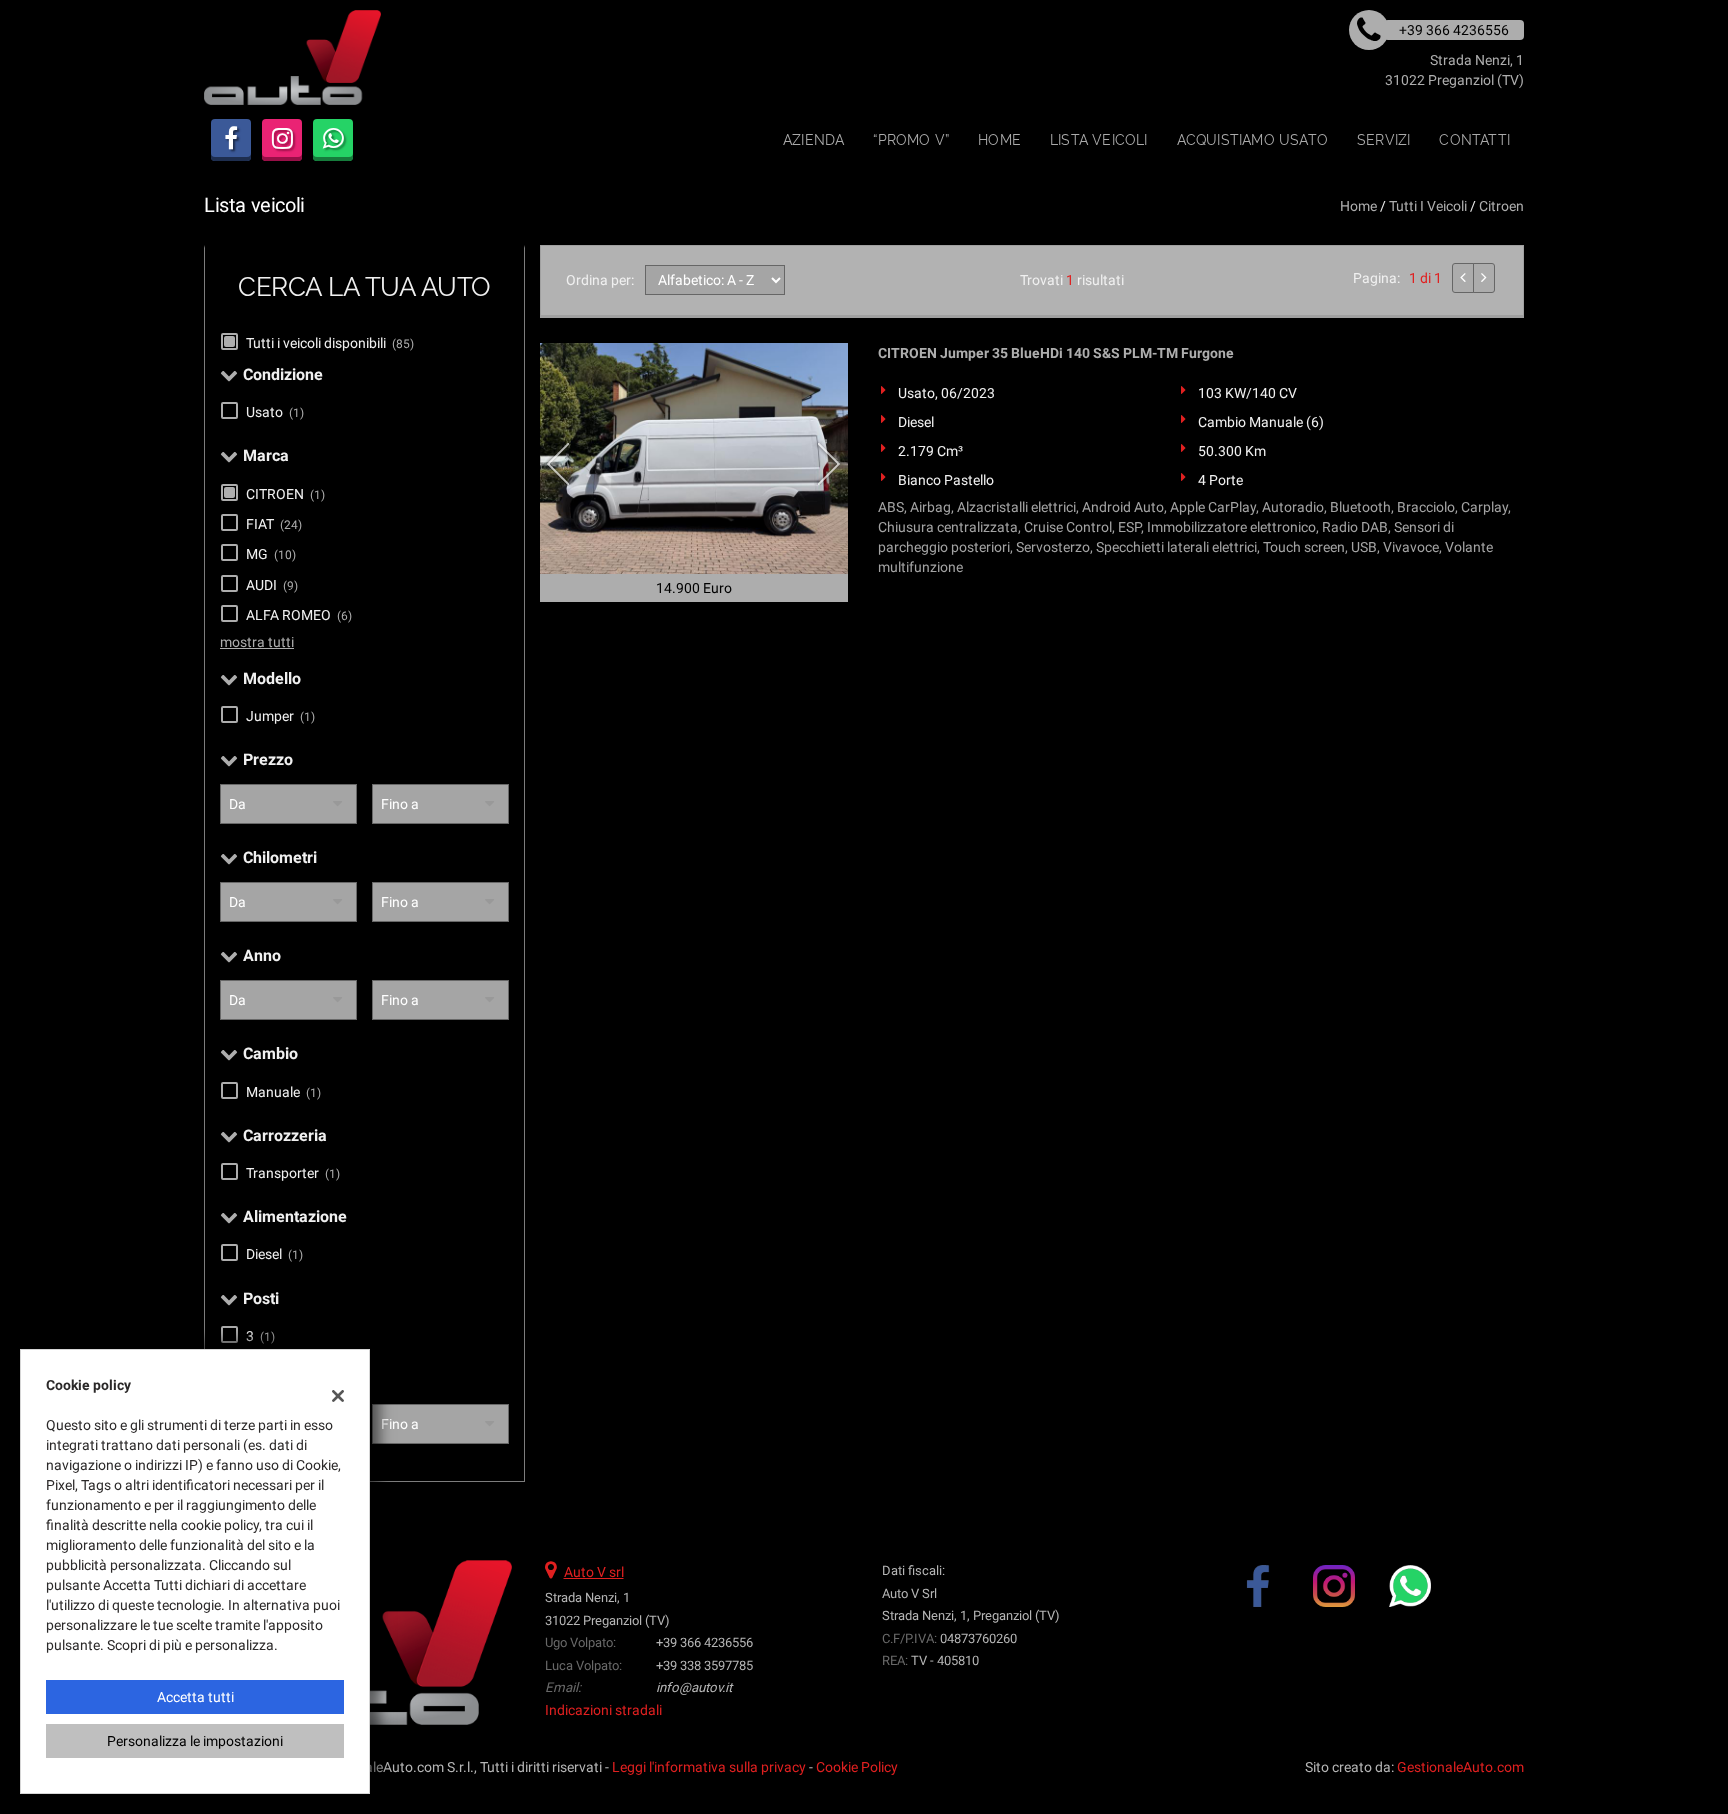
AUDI (272, 585)
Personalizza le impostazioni (195, 1741)
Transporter (293, 1173)
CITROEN (285, 494)
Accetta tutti (195, 1697)
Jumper (280, 716)
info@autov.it (694, 1687)
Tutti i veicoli (1428, 206)
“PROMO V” (911, 140)
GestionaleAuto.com (1460, 1767)
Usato (275, 412)
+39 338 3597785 (704, 1665)
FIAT (274, 524)
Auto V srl (594, 1572)
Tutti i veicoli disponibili (330, 343)
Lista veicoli (1099, 140)
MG (271, 554)
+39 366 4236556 (704, 1642)
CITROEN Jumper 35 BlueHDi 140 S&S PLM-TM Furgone (1056, 353)
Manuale (283, 1092)
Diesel (274, 1254)
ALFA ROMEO (299, 615)
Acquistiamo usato (1252, 140)
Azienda (813, 140)
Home (999, 140)
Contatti (1474, 140)
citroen (1501, 206)
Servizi (1383, 140)
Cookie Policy (857, 1767)
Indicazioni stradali (603, 1710)
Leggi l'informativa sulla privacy (709, 1767)
